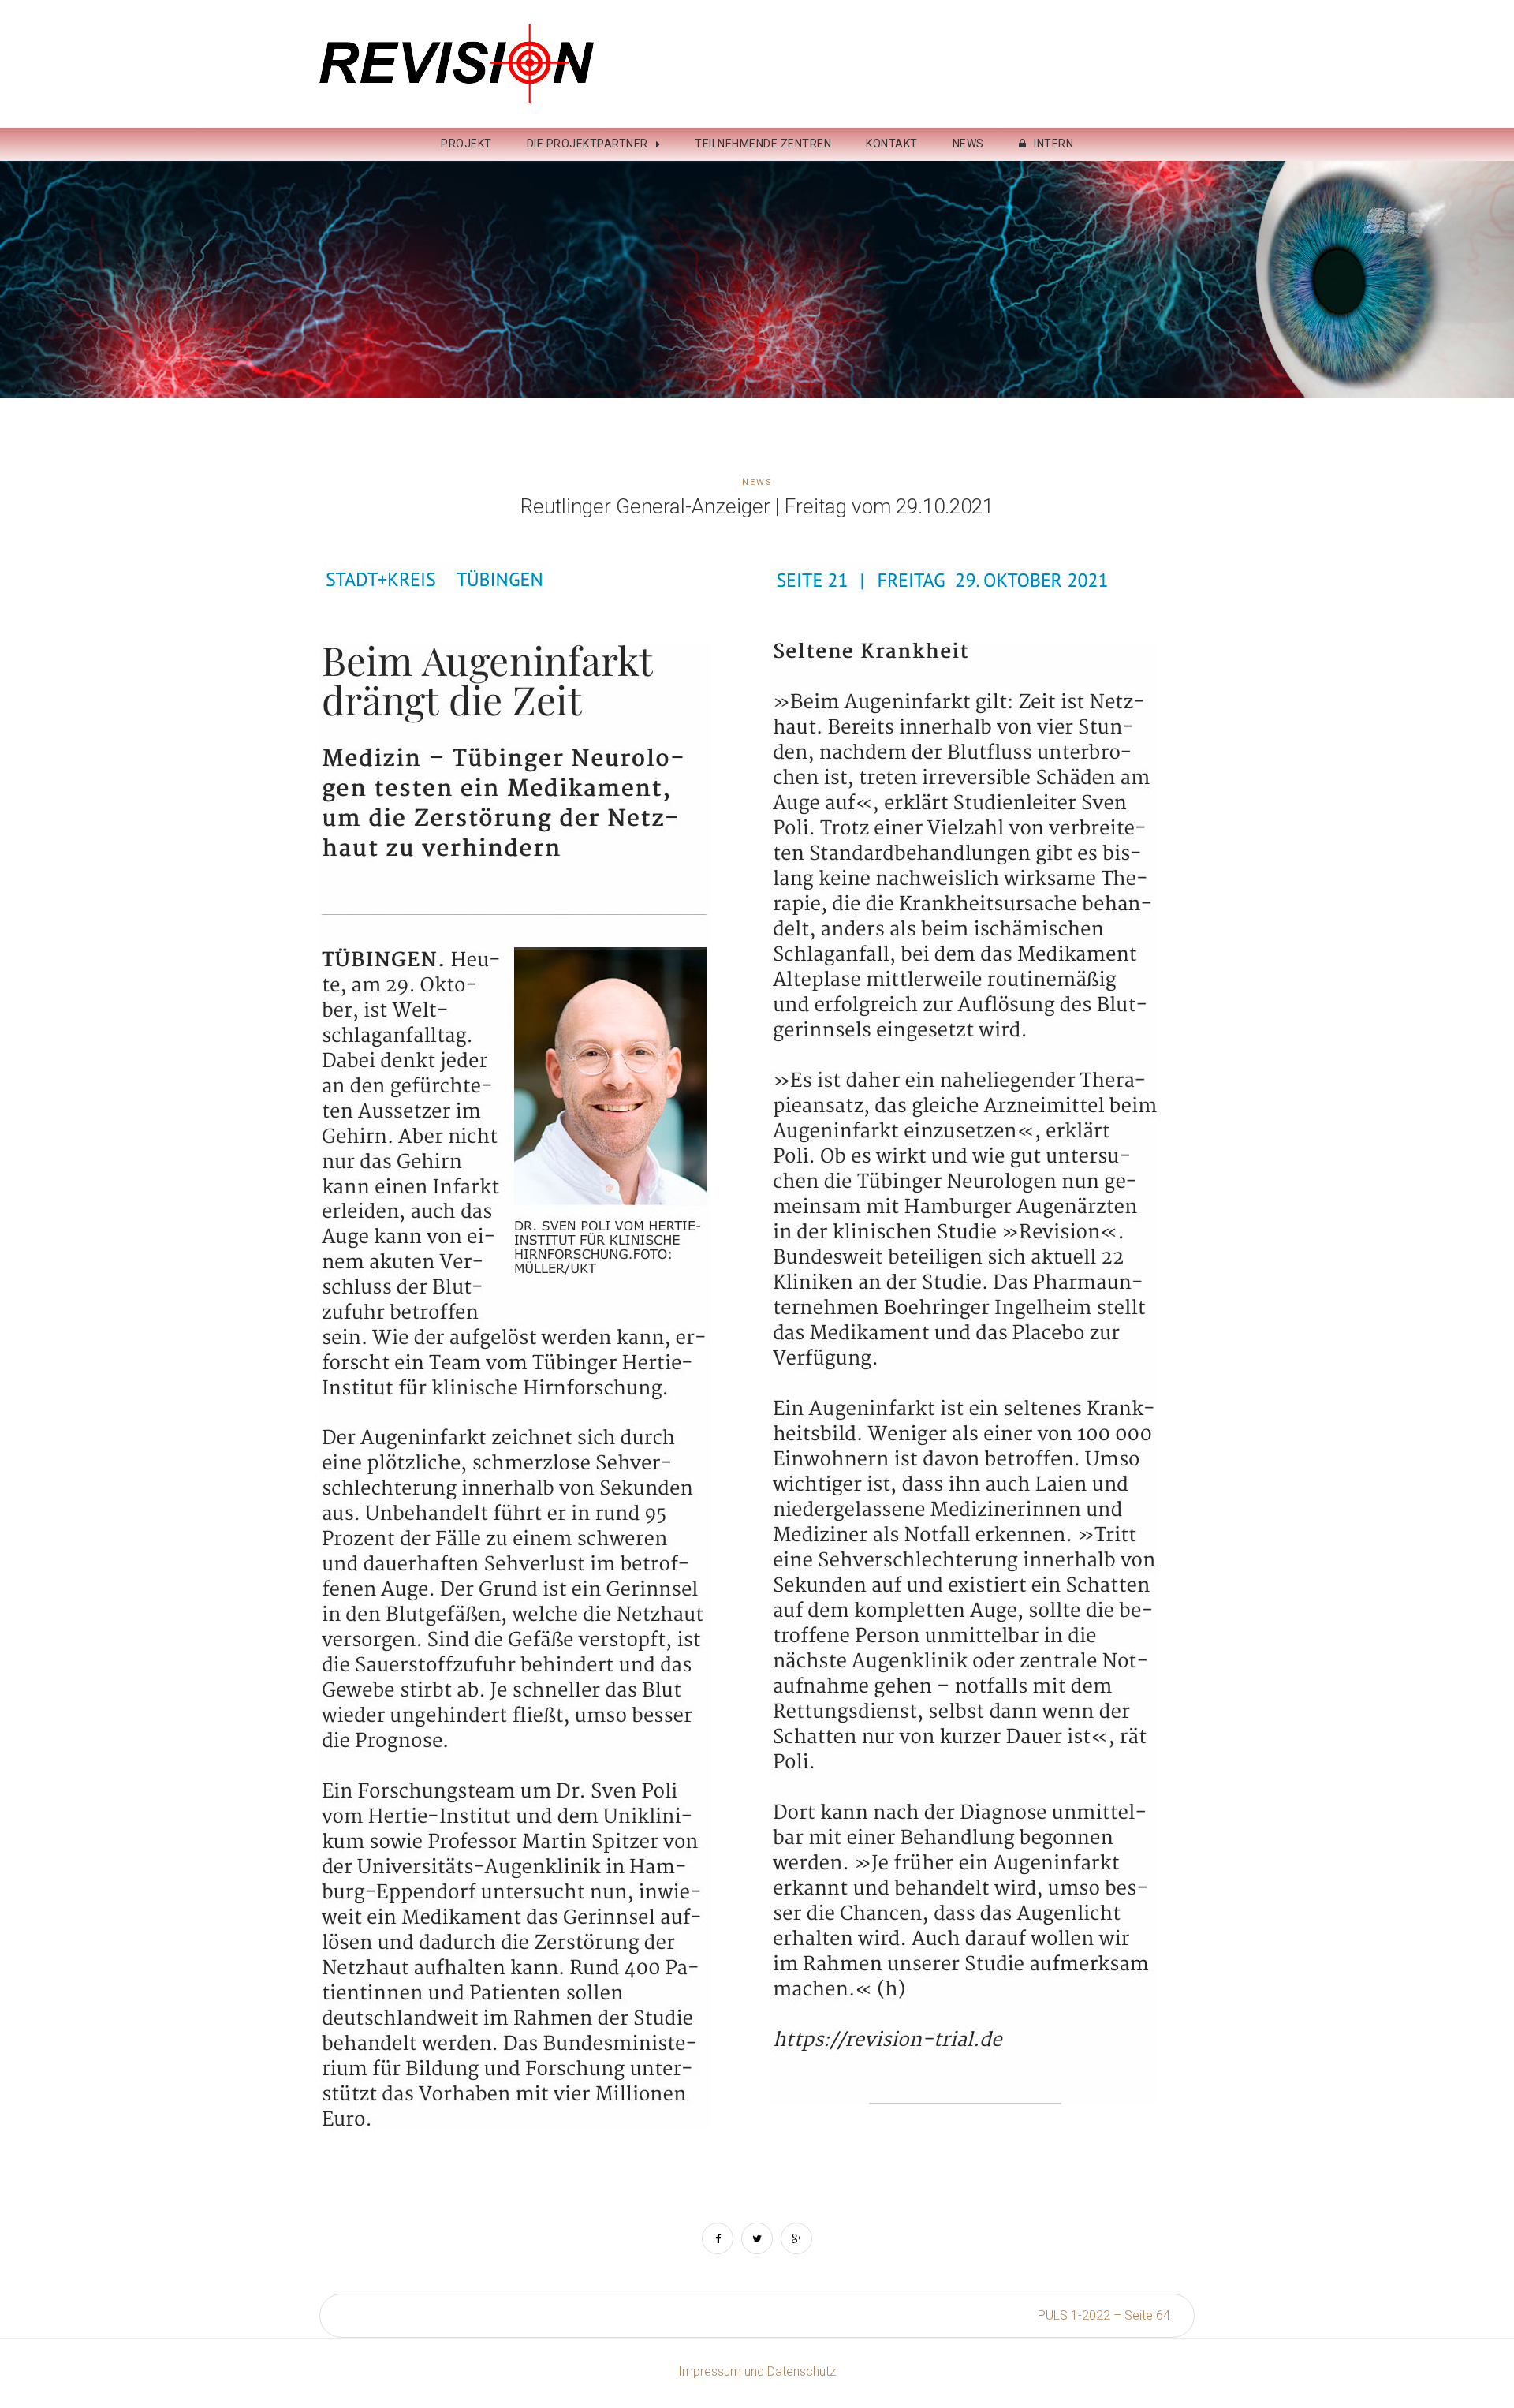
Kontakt (892, 144)
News (968, 144)
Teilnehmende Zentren (763, 144)
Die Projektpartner (587, 144)
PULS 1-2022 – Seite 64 (1104, 2315)
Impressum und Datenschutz (757, 2371)
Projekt (466, 144)
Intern (1053, 144)
